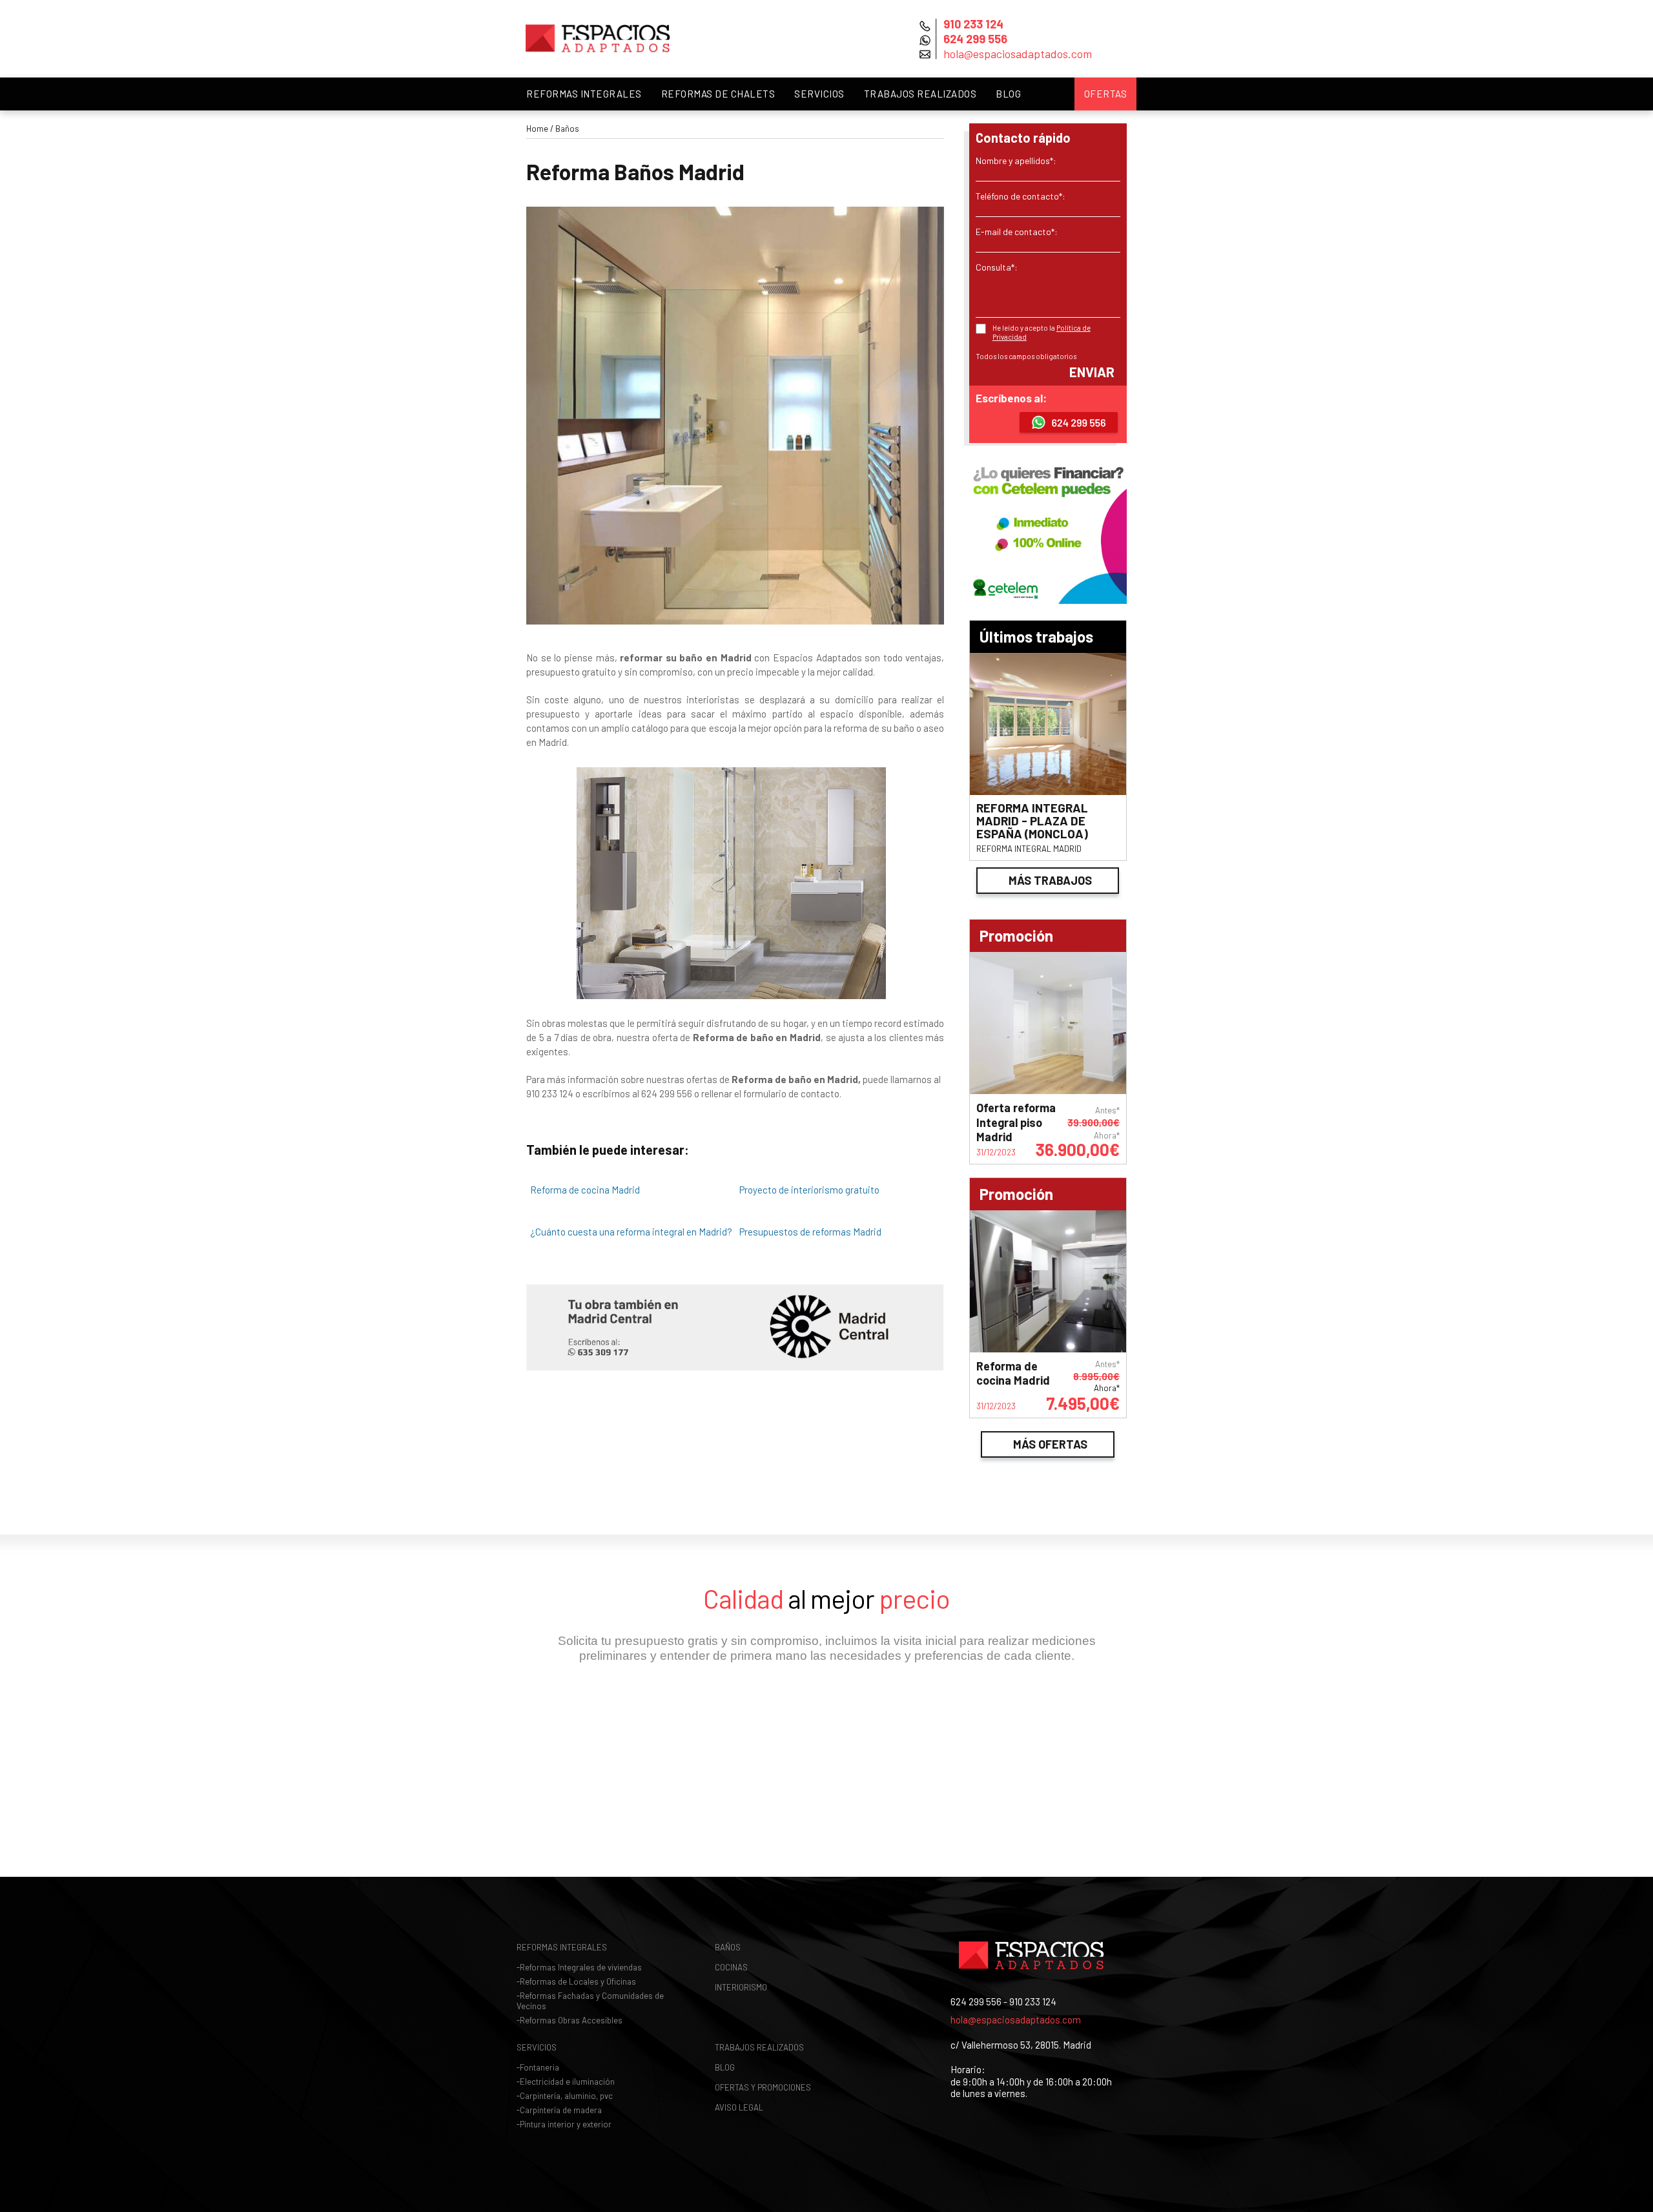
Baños (567, 129)
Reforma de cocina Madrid (585, 1190)
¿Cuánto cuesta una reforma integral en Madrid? (631, 1232)
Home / (540, 129)
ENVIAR (1092, 372)
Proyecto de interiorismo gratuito (809, 1190)
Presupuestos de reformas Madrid (810, 1232)
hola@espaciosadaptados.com (1016, 2020)
